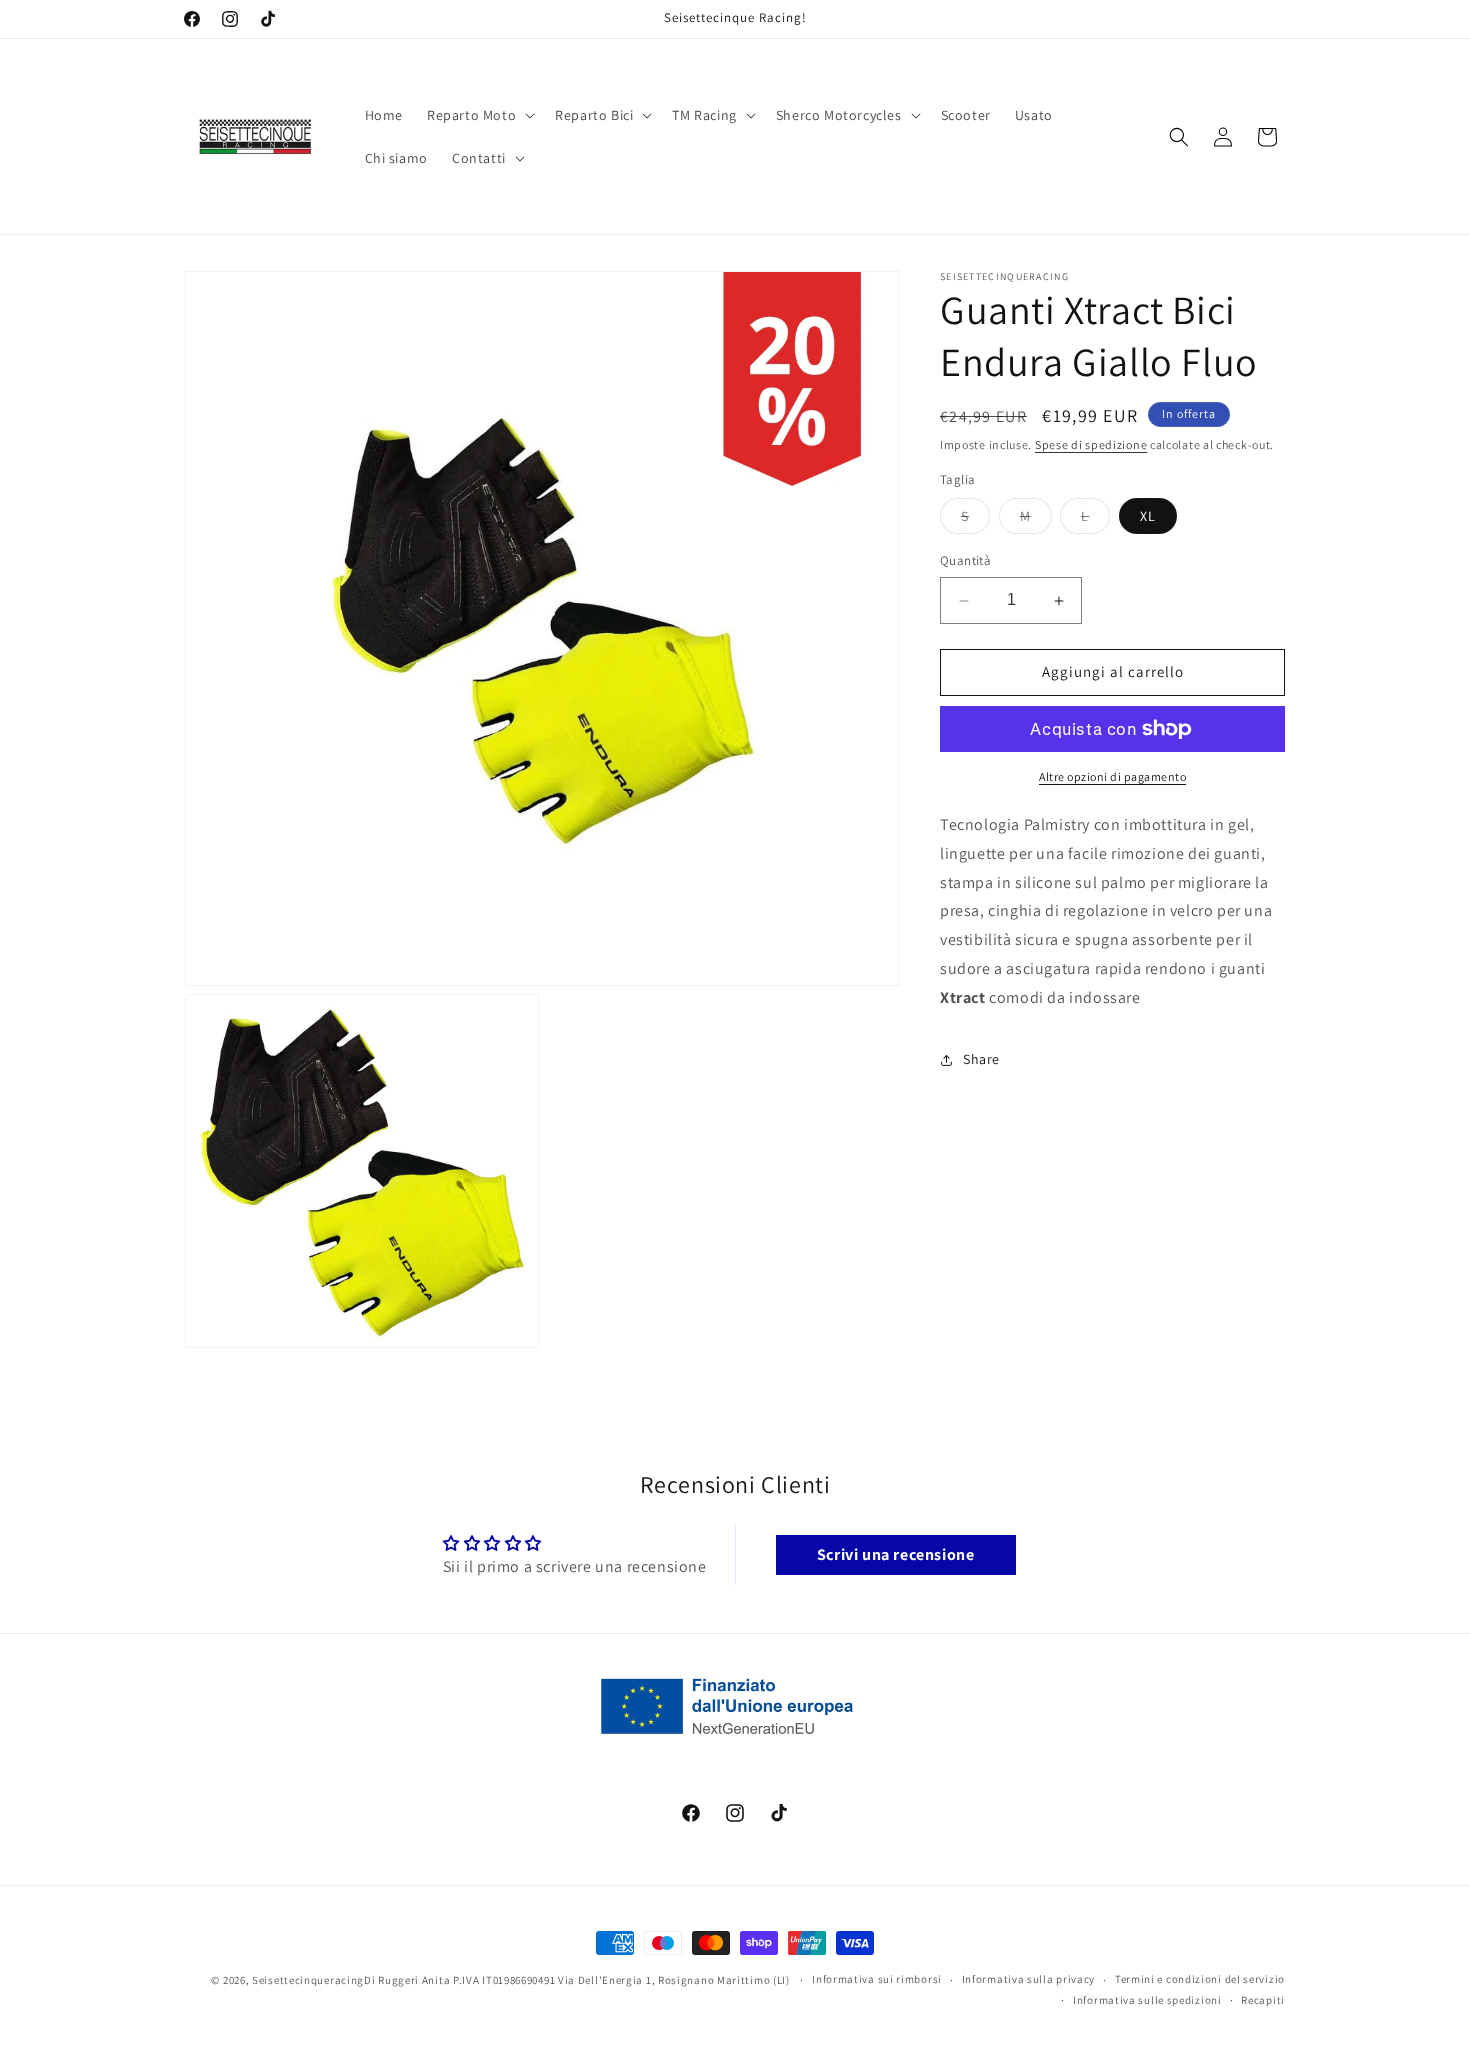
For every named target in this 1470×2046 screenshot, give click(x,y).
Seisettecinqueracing (308, 1980)
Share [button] (981, 1059)
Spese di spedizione (1091, 444)
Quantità (965, 561)
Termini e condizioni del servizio (1200, 1979)
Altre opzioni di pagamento (1112, 776)
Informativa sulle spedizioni (1147, 2000)
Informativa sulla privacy (1029, 1979)
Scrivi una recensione (896, 1554)
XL (1148, 517)
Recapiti (1263, 2000)
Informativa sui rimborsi (877, 1979)
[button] (479, 115)
